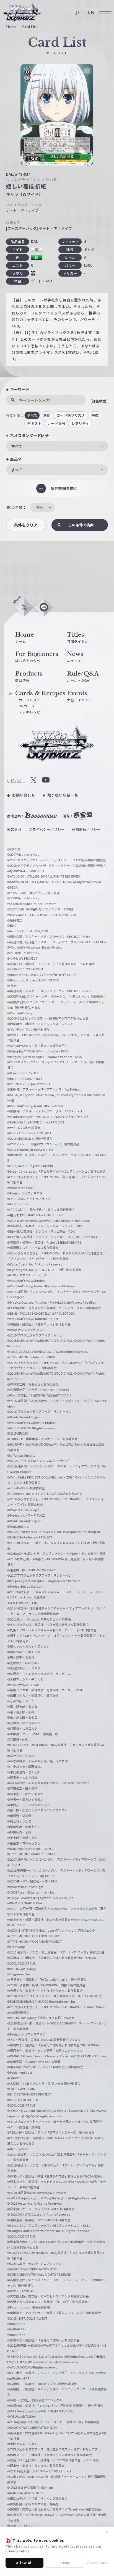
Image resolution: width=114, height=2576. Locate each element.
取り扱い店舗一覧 (63, 795)
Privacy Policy (17, 2551)
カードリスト (30, 700)
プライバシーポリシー (47, 829)
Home (11, 27)
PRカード (27, 706)
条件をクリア (26, 525)
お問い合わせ (24, 795)
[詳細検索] (99, 401)
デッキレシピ (30, 712)
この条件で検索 (81, 525)
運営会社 (14, 829)
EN (91, 12)
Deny (65, 2563)
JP (78, 12)
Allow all (24, 2563)
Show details (97, 2562)
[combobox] (57, 446)
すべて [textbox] (17, 446)
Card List (29, 27)
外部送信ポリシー (86, 829)
